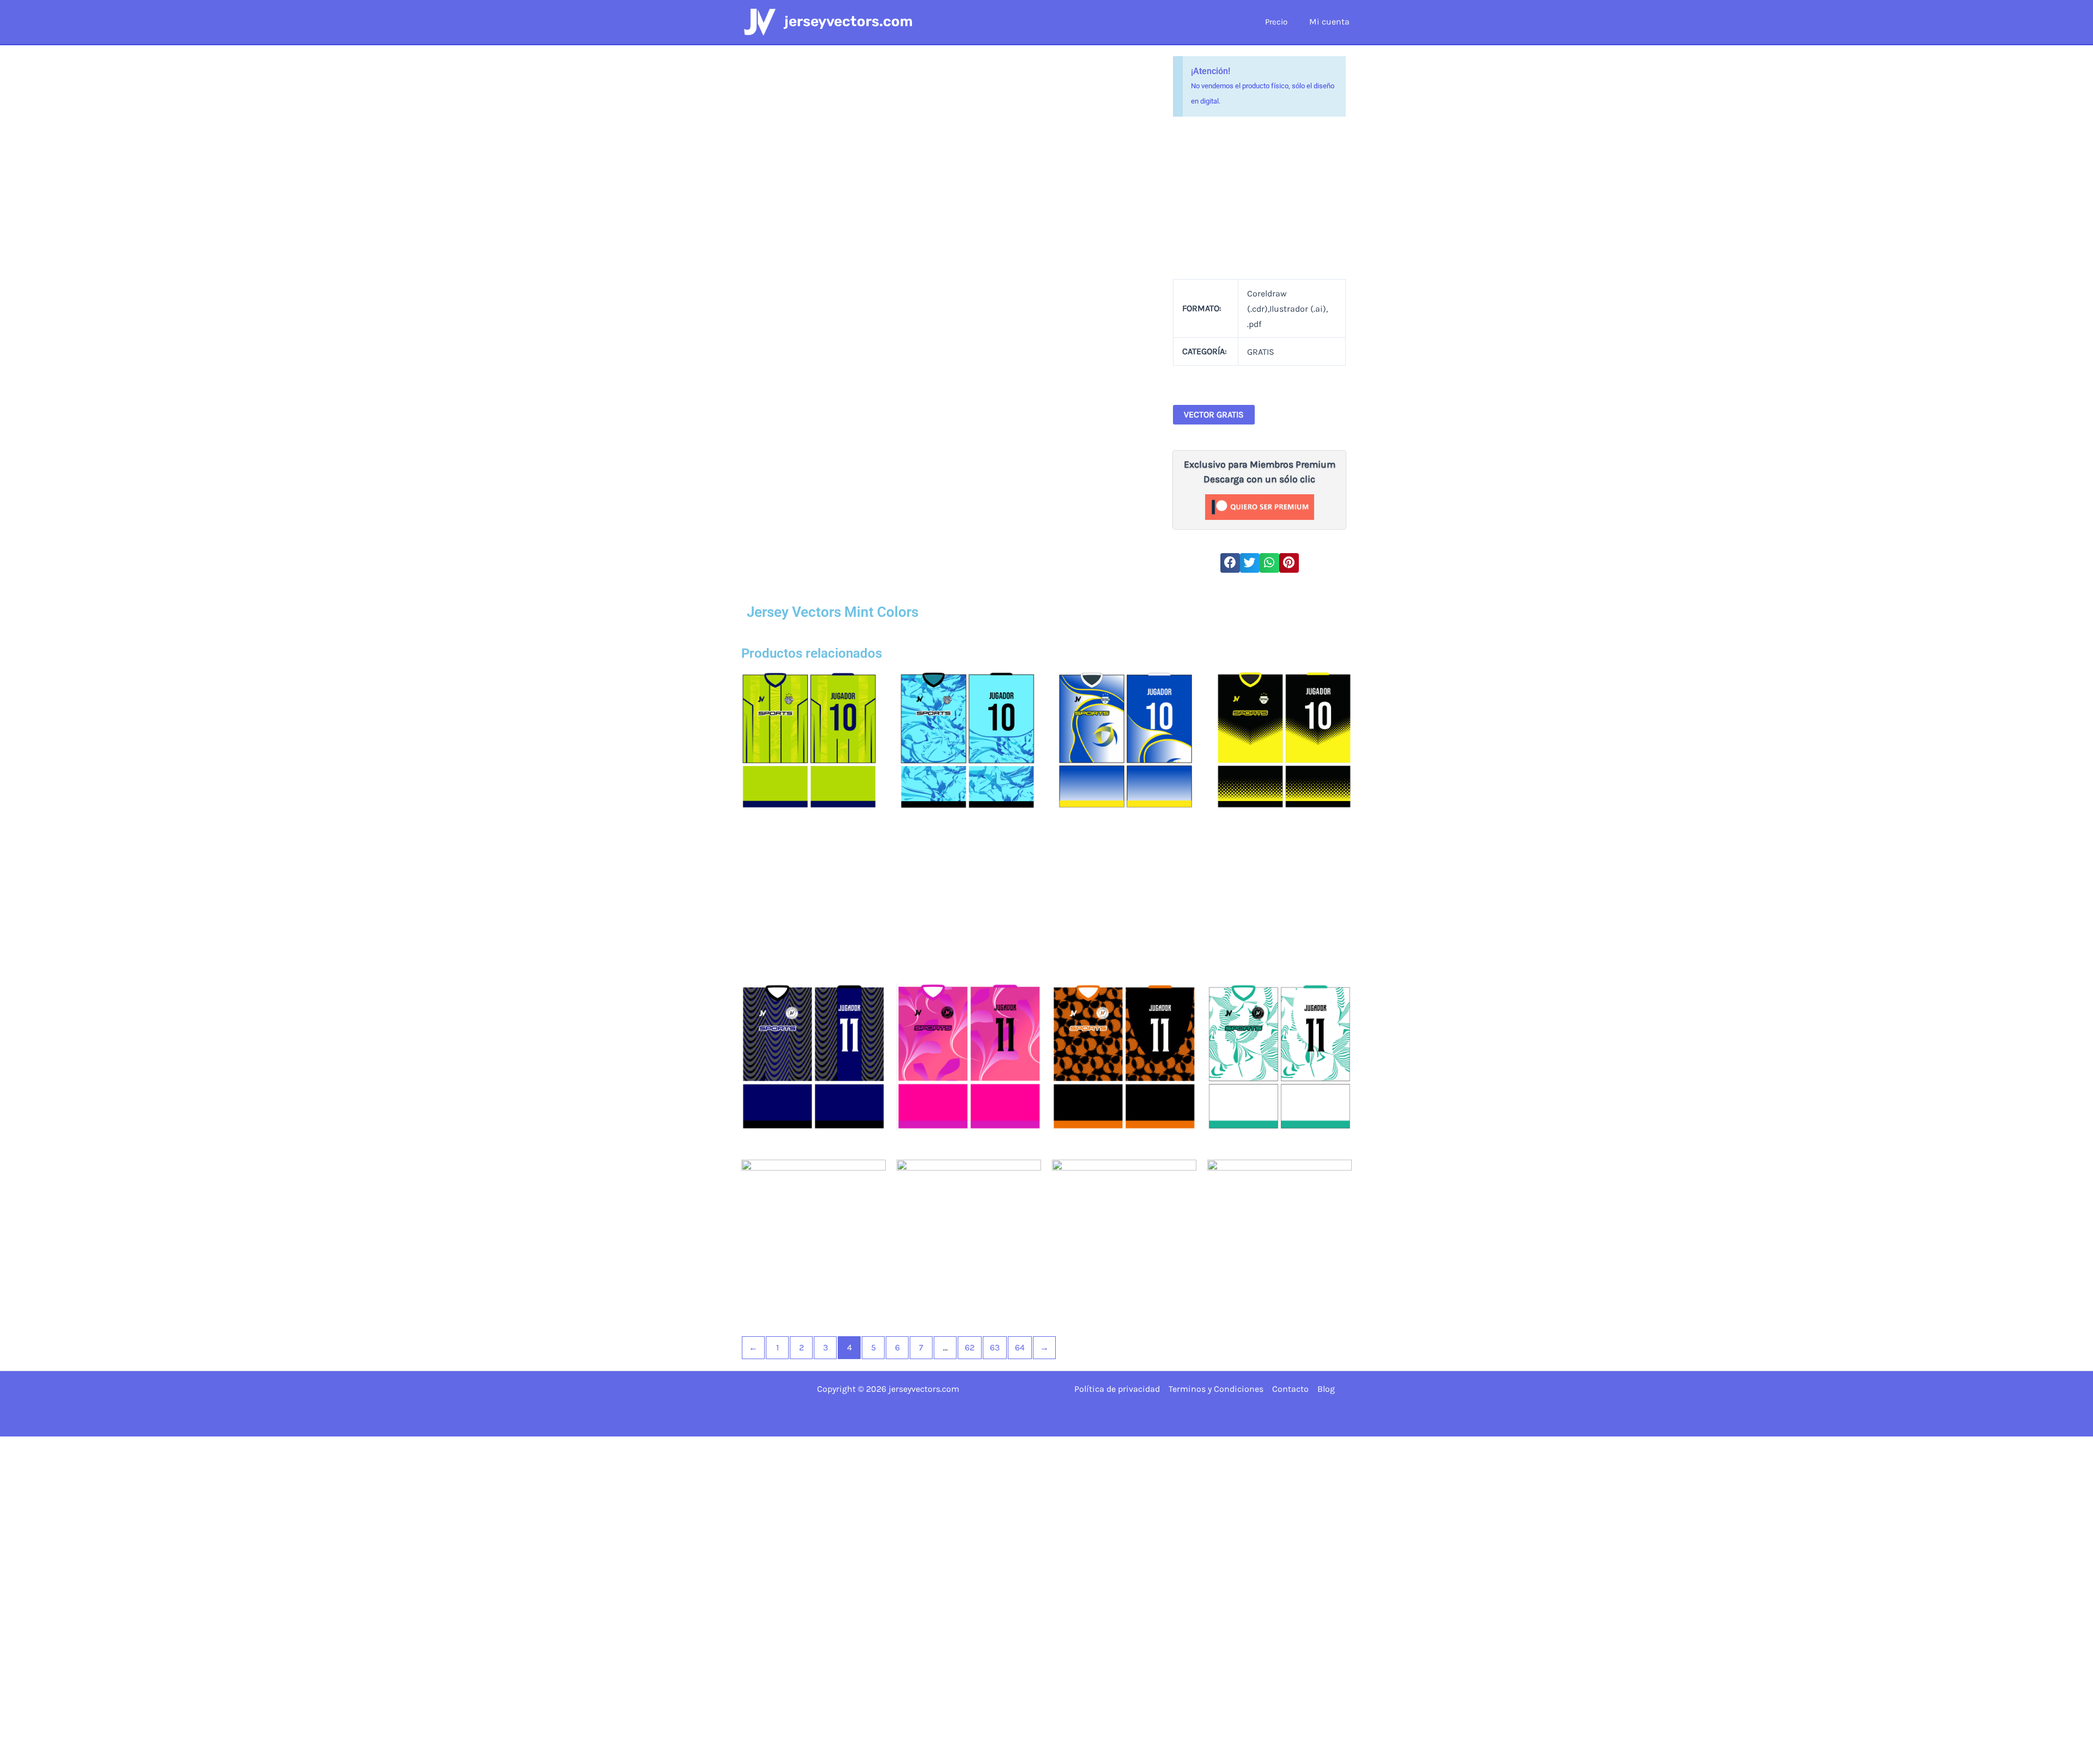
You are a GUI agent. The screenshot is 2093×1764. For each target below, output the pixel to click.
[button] (1230, 563)
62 (970, 1347)
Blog (1326, 1389)
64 (1020, 1347)
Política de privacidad (1117, 1389)
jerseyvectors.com (849, 22)
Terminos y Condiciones (1216, 1389)
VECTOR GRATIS (1214, 414)
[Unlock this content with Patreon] (1260, 506)
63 (995, 1347)
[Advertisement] (1260, 198)
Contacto (1290, 1389)
